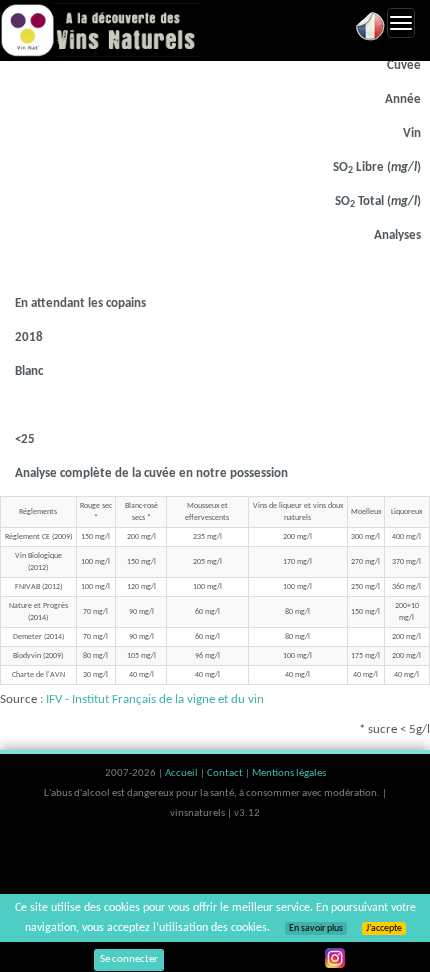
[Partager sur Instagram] (335, 958)
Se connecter (129, 959)
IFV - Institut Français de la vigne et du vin (155, 699)
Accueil (182, 773)
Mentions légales (289, 773)
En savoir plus (316, 928)
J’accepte (384, 928)
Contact (226, 773)
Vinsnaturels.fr (100, 30)
